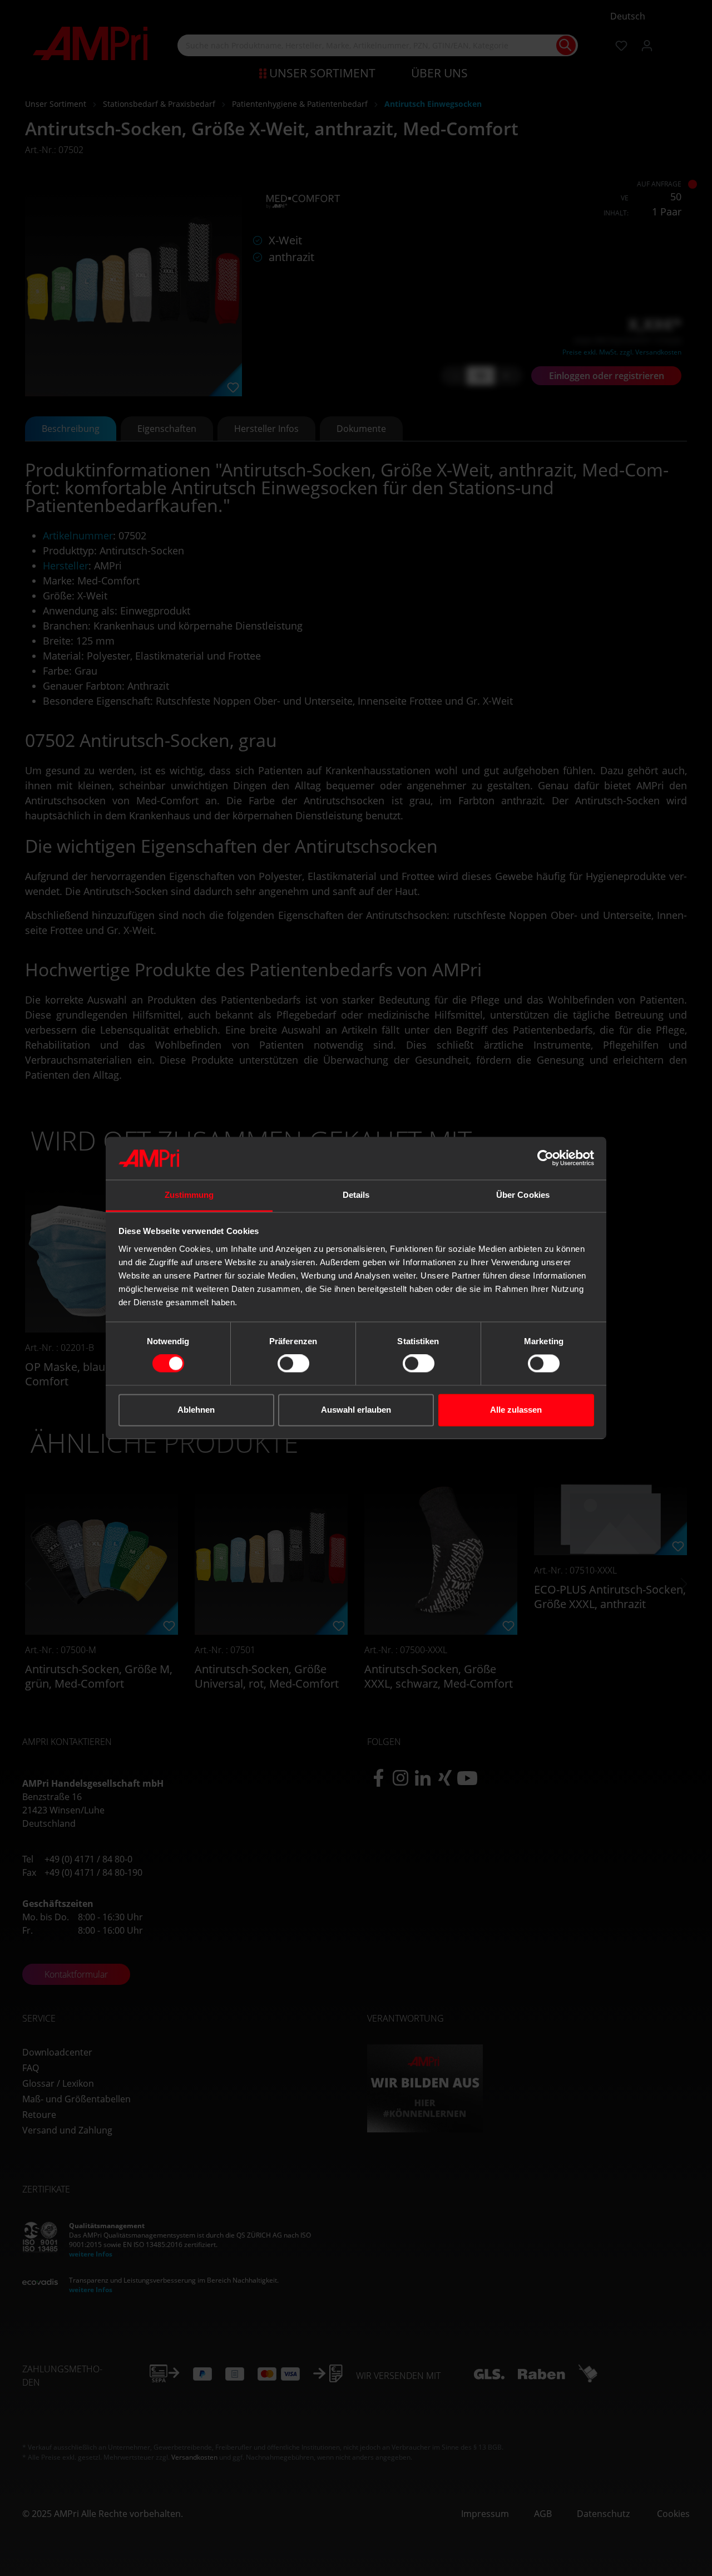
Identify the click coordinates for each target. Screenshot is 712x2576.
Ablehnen (196, 1410)
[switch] (293, 1364)
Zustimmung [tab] (189, 1195)
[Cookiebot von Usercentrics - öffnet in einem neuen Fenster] (545, 1158)
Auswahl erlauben (356, 1410)
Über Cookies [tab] (523, 1195)
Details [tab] (356, 1195)
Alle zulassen (516, 1410)
